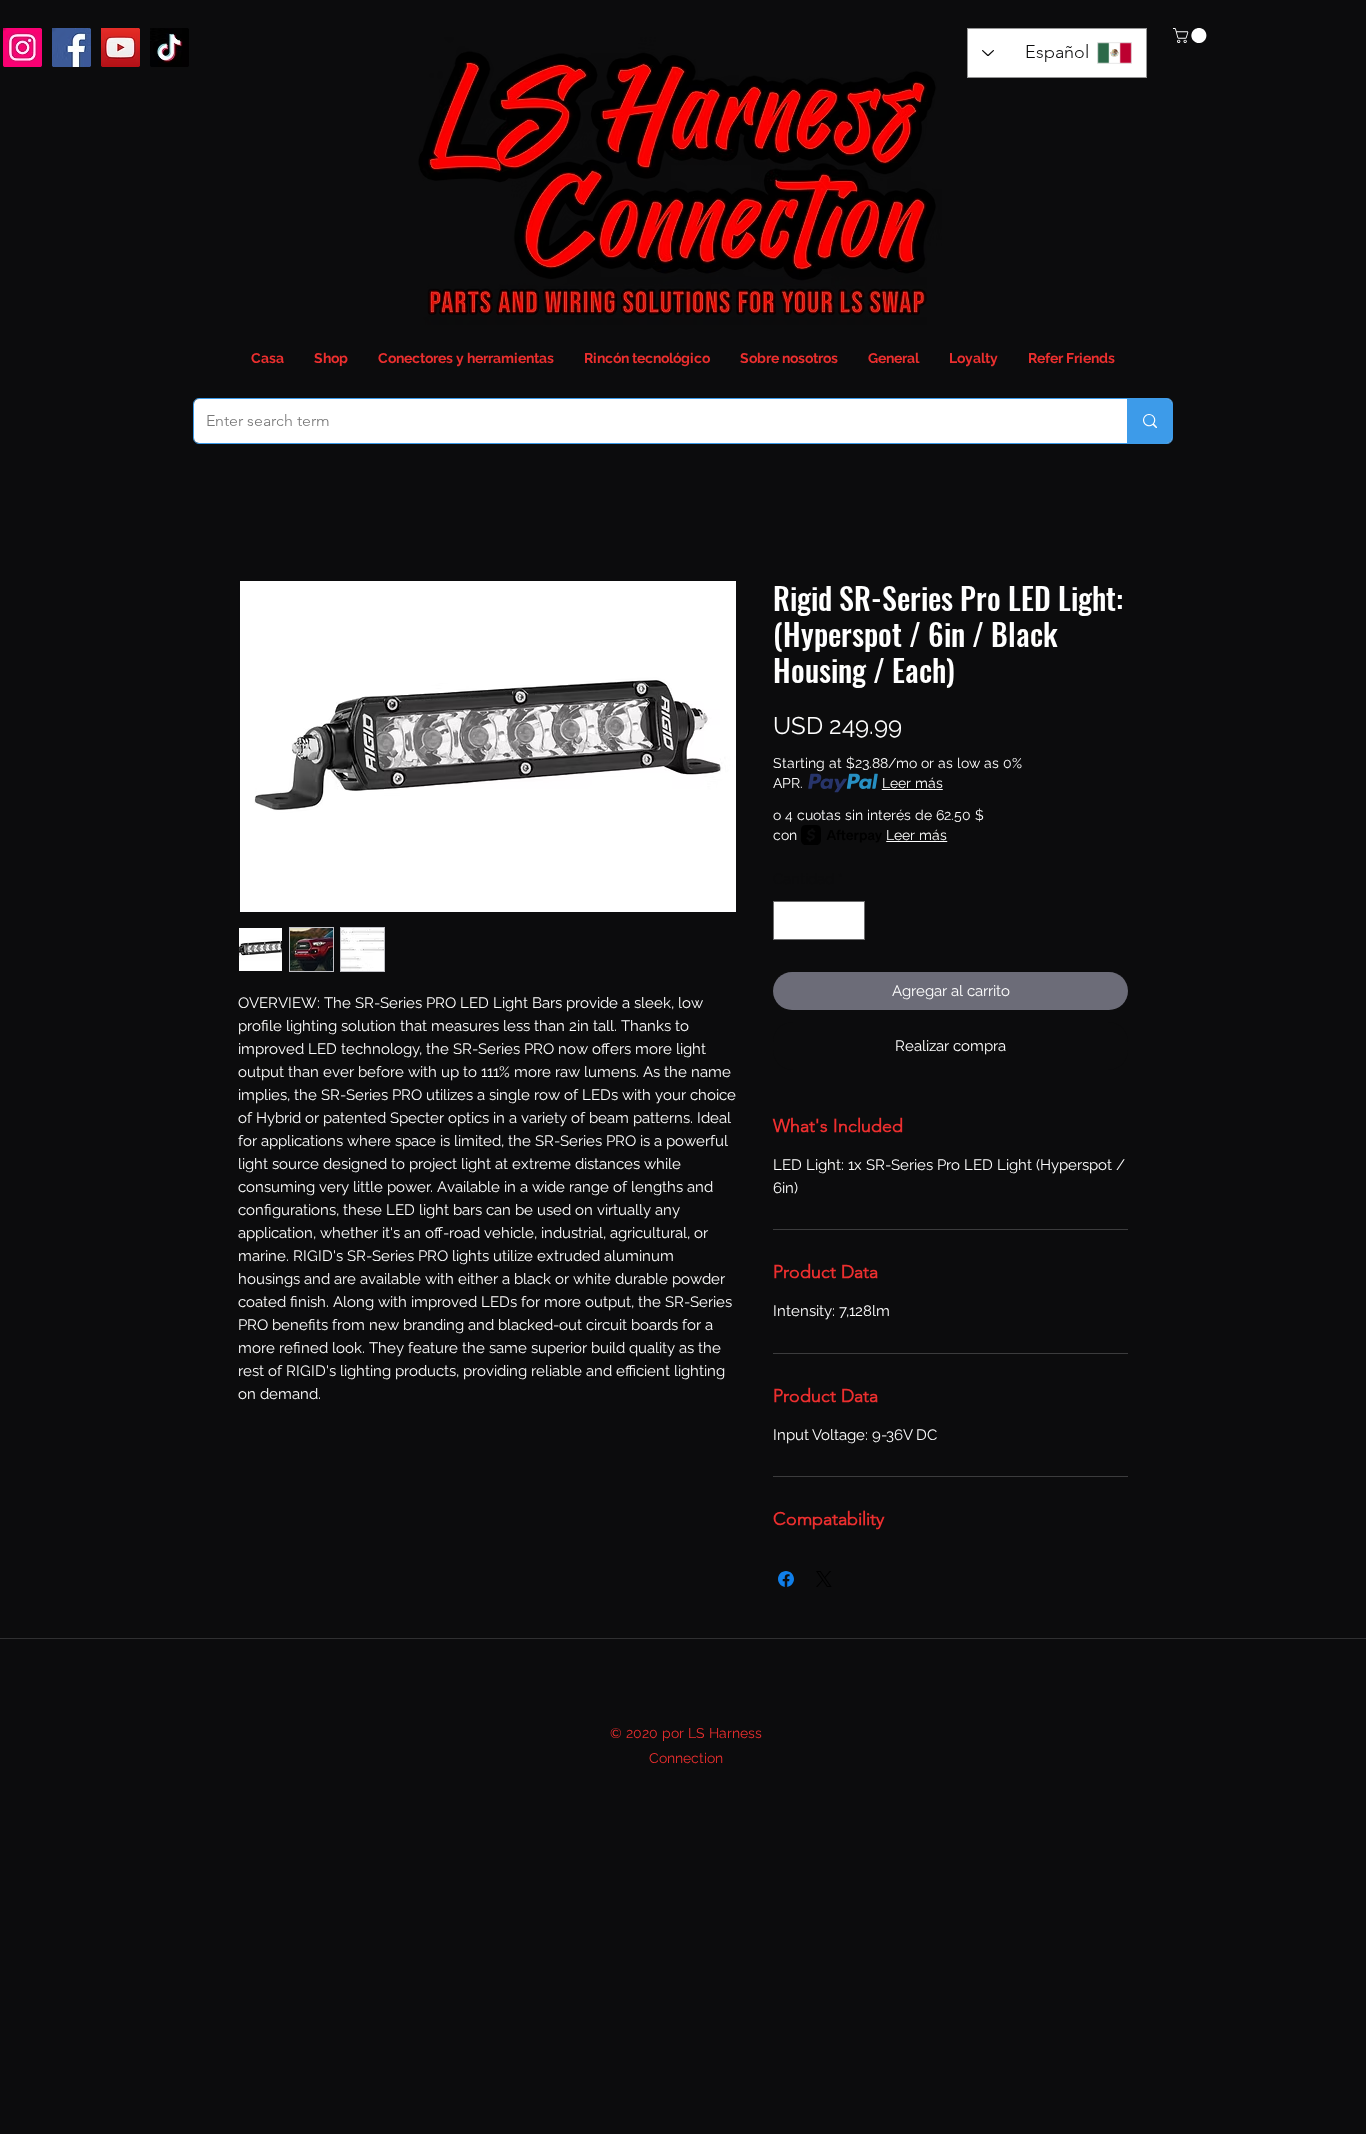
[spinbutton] (819, 920)
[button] (1191, 35)
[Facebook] (71, 47)
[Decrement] (789, 920)
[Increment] (849, 920)
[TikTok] (169, 47)
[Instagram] (22, 47)
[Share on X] (824, 1579)
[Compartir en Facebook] (786, 1579)
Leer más (912, 783)
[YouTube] (120, 47)
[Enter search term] (1149, 421)
